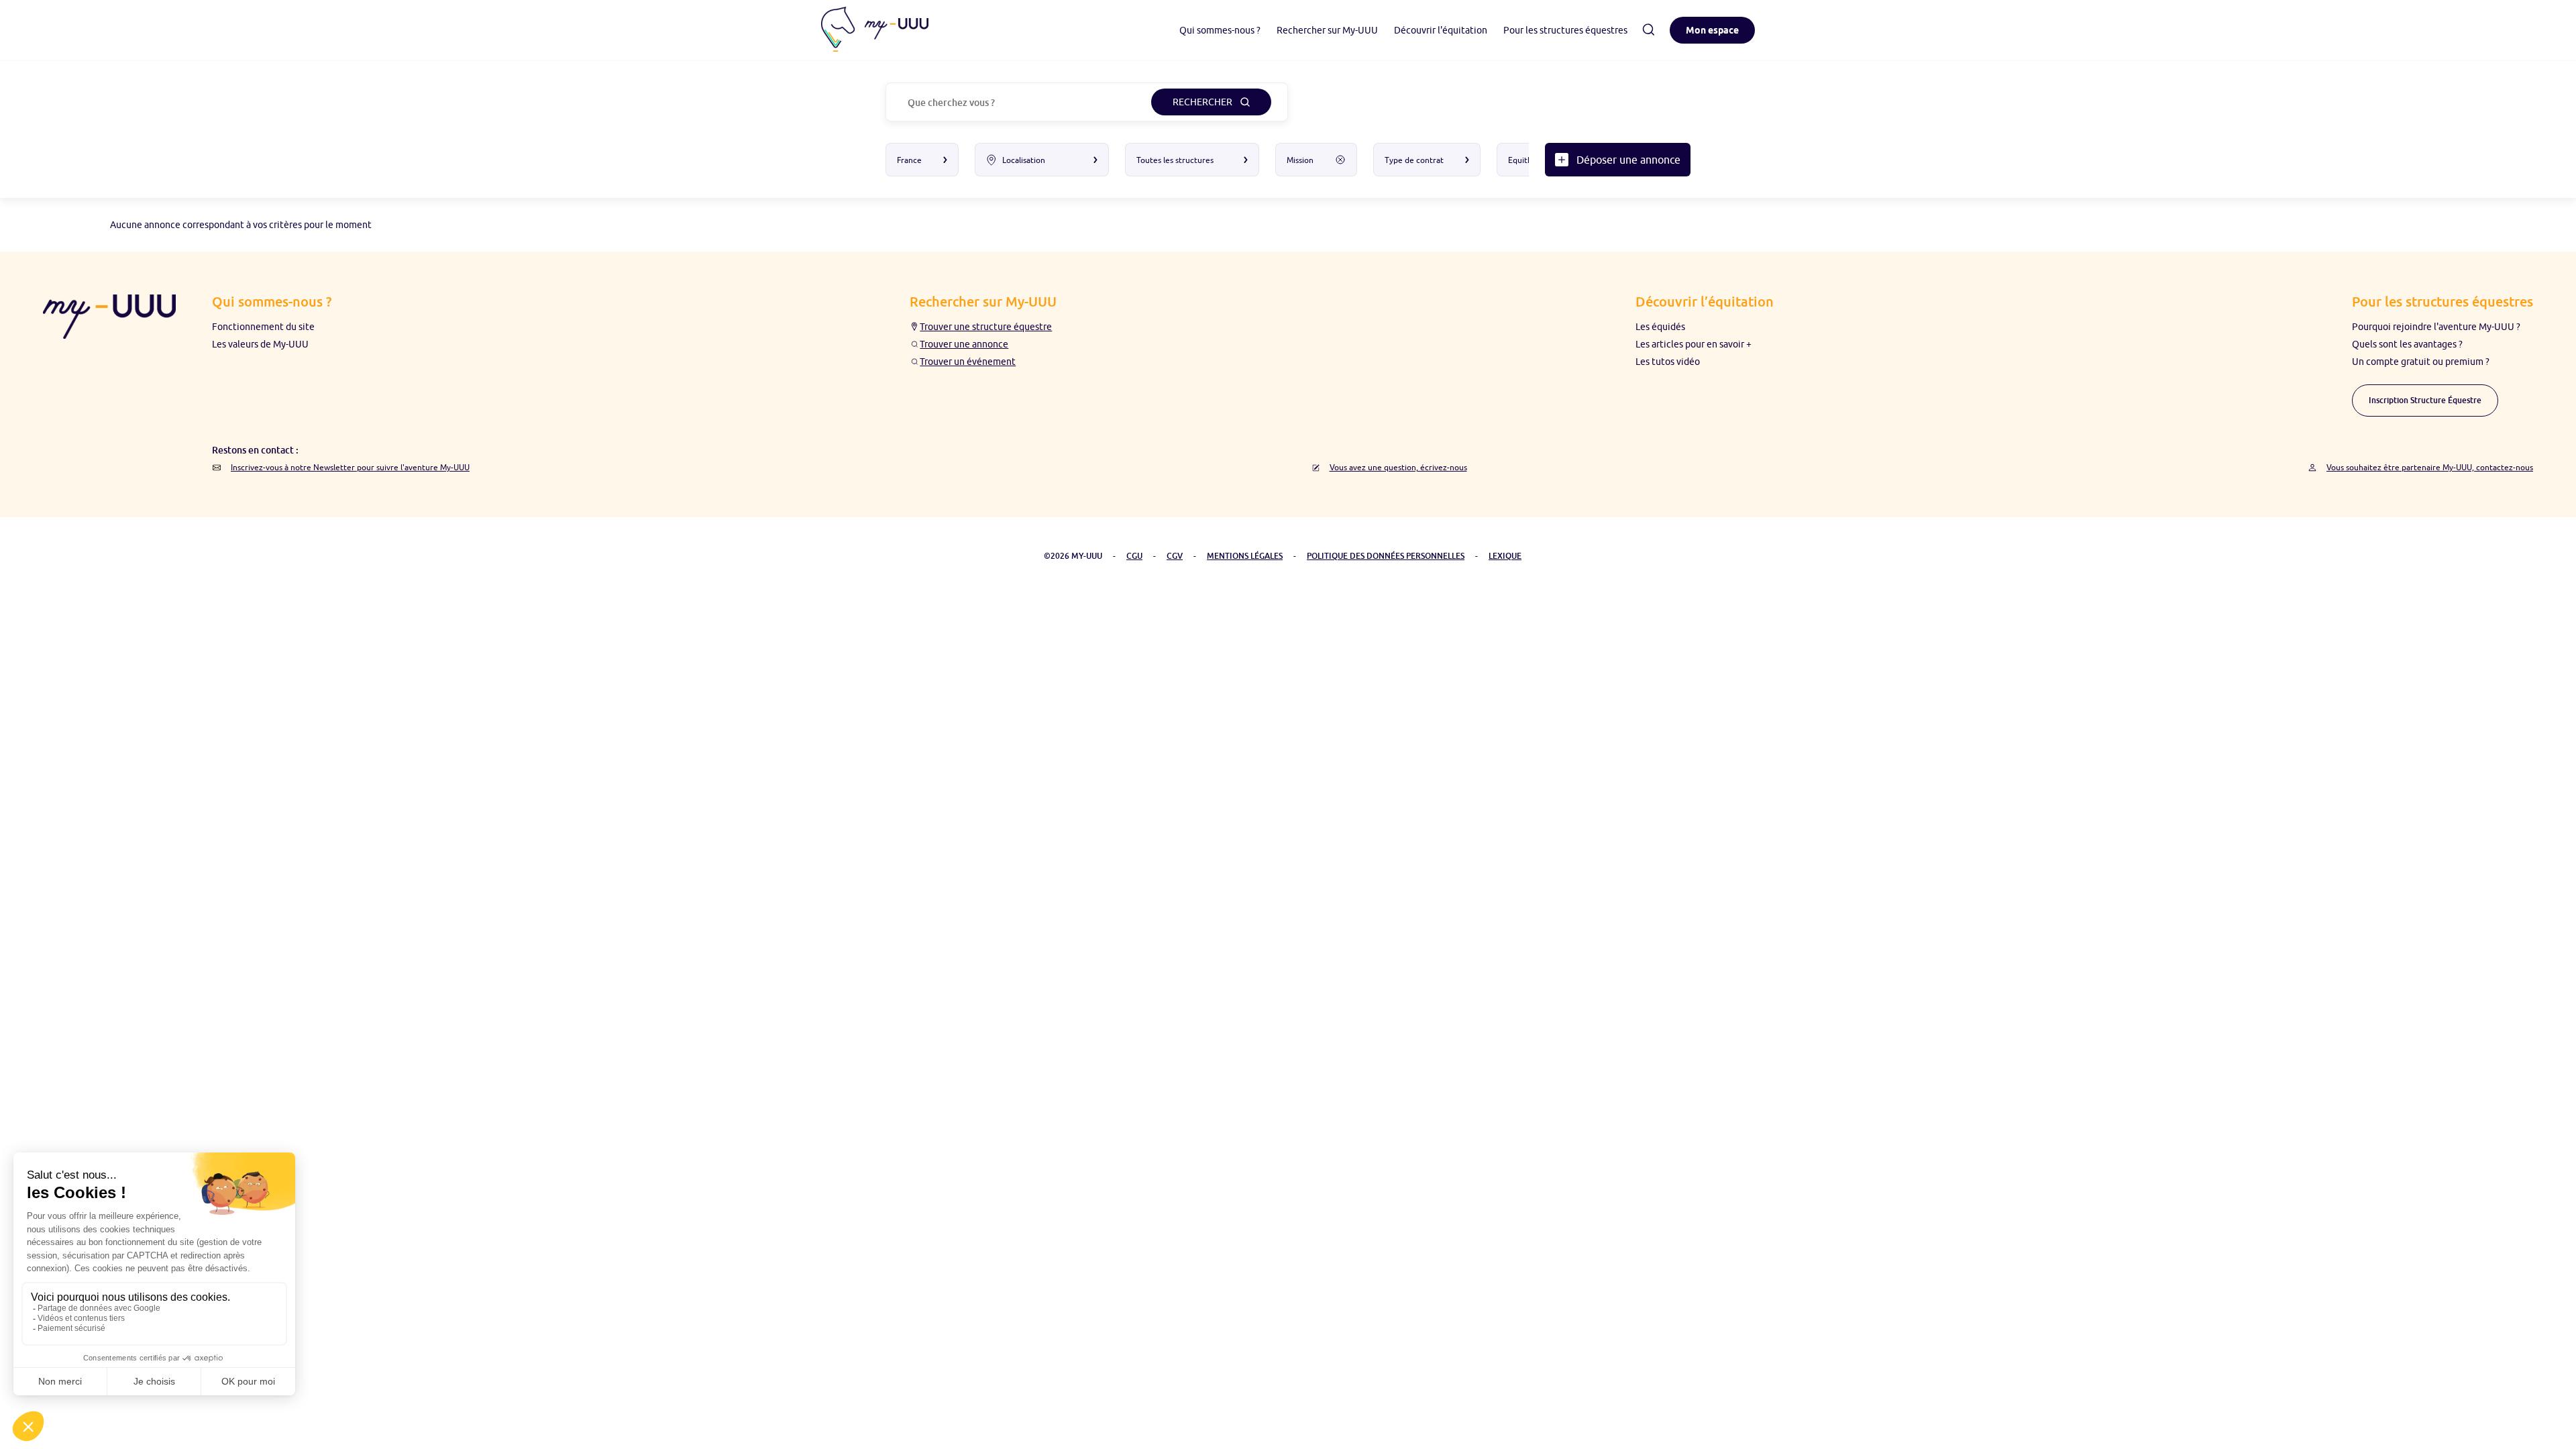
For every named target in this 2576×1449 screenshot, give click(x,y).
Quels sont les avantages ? (2407, 344)
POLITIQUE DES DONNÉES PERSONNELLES (1386, 556)
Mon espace (1712, 30)
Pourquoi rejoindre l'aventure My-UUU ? (2436, 327)
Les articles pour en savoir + (1694, 344)
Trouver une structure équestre (986, 327)
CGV (1175, 556)
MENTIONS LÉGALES (1245, 556)
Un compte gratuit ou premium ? (2421, 362)
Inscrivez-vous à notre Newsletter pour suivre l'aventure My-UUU (350, 467)
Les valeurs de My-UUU (260, 344)
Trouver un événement (968, 362)
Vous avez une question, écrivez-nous (1398, 467)
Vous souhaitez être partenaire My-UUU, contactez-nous (2430, 467)
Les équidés (1660, 327)
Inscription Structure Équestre (2425, 400)
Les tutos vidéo (1668, 362)
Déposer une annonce (1628, 160)
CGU (1134, 556)
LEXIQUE (1505, 556)
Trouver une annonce (964, 344)
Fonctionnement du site (263, 327)
